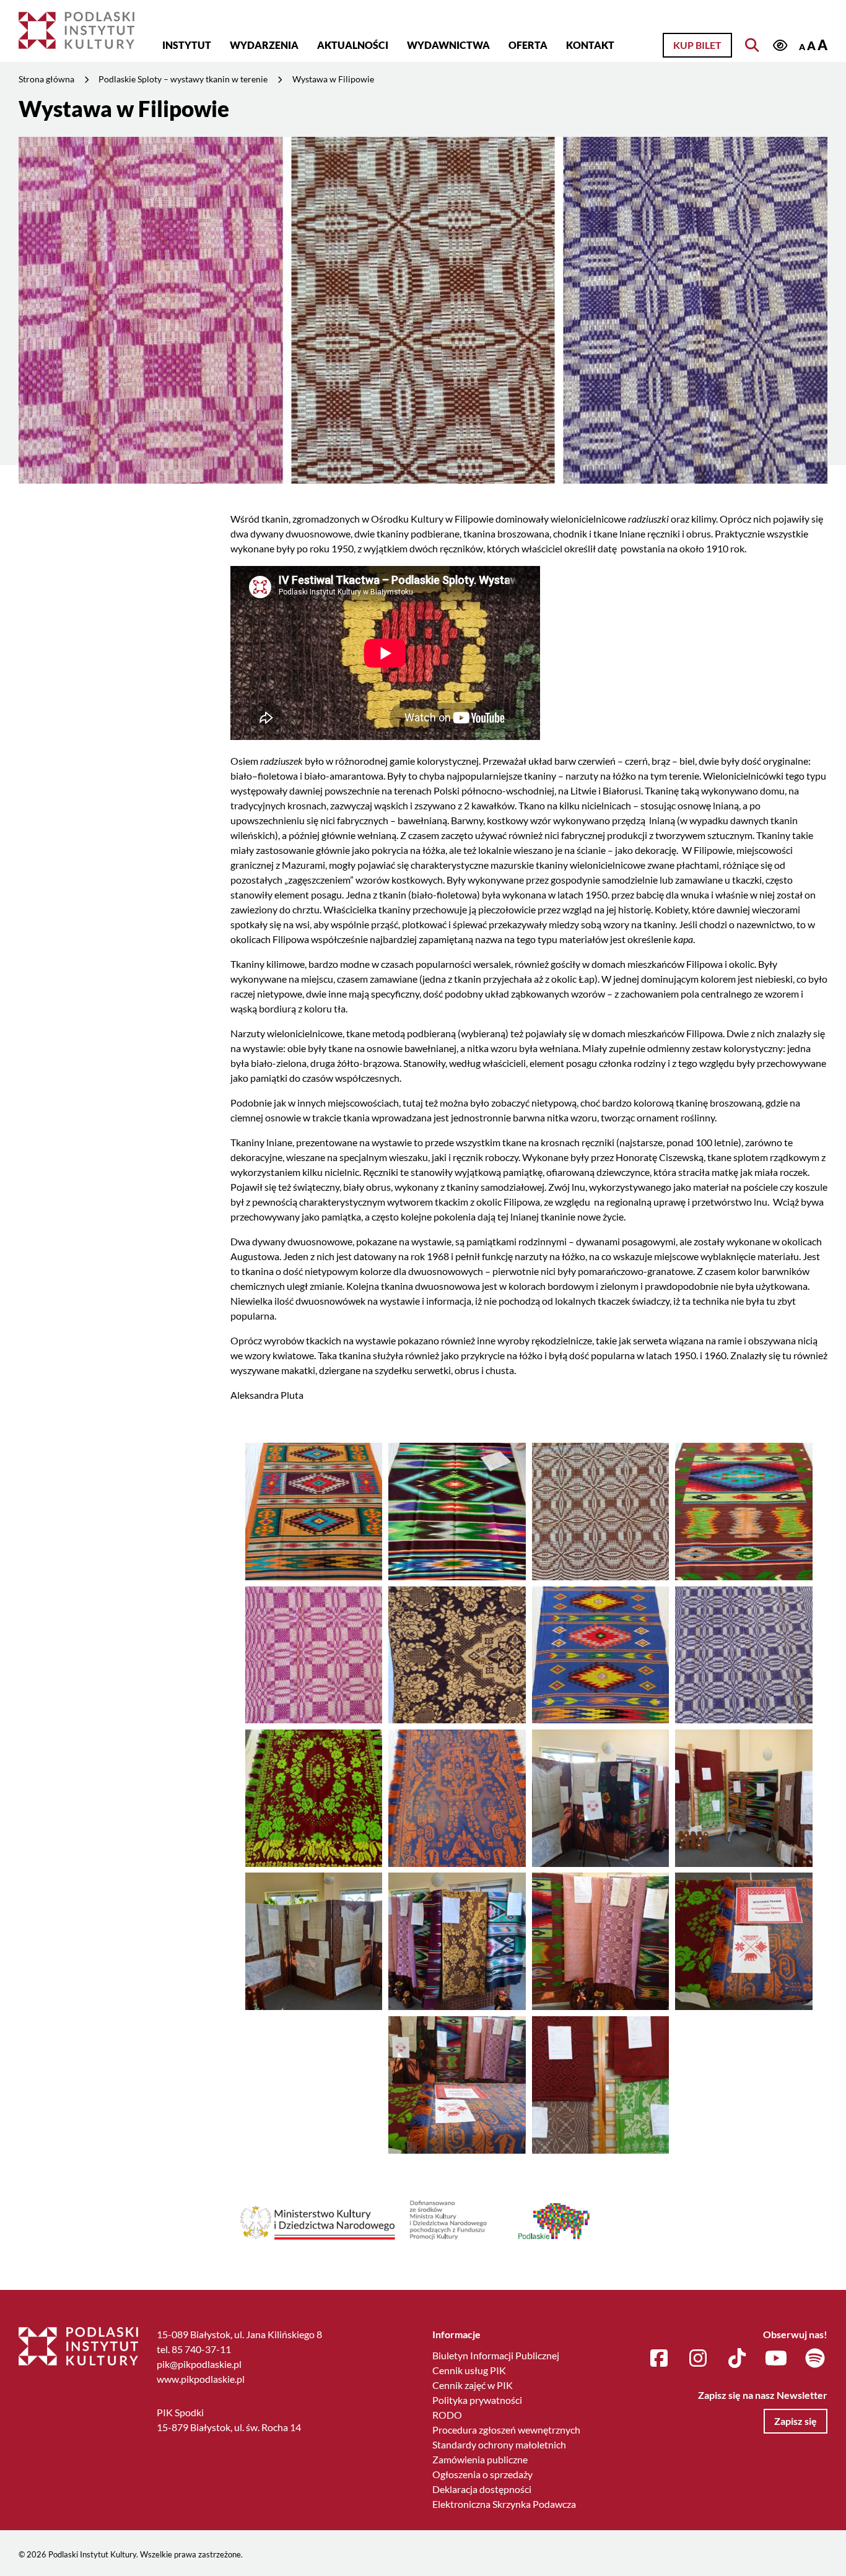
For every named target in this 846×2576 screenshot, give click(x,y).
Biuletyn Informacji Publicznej (496, 2355)
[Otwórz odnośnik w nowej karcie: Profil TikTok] (737, 2359)
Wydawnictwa (448, 45)
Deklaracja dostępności (482, 2489)
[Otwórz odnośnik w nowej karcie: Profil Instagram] (698, 2359)
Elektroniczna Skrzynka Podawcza (504, 2504)
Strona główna (46, 79)
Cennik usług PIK (469, 2370)
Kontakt (590, 45)
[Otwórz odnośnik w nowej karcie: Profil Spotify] (815, 2359)
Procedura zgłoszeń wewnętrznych (506, 2430)
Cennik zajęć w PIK (473, 2385)
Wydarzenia (264, 45)
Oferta (528, 45)
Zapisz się (796, 2421)
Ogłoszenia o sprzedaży (482, 2474)
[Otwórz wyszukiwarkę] (752, 45)
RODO (447, 2415)
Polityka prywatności (477, 2400)
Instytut (187, 45)
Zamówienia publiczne (480, 2459)
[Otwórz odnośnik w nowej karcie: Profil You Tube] (776, 2359)
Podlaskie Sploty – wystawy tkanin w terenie (183, 79)
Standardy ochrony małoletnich (499, 2444)
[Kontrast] (780, 46)
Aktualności (353, 45)
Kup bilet (697, 45)
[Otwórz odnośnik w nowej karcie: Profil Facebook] (659, 2359)
